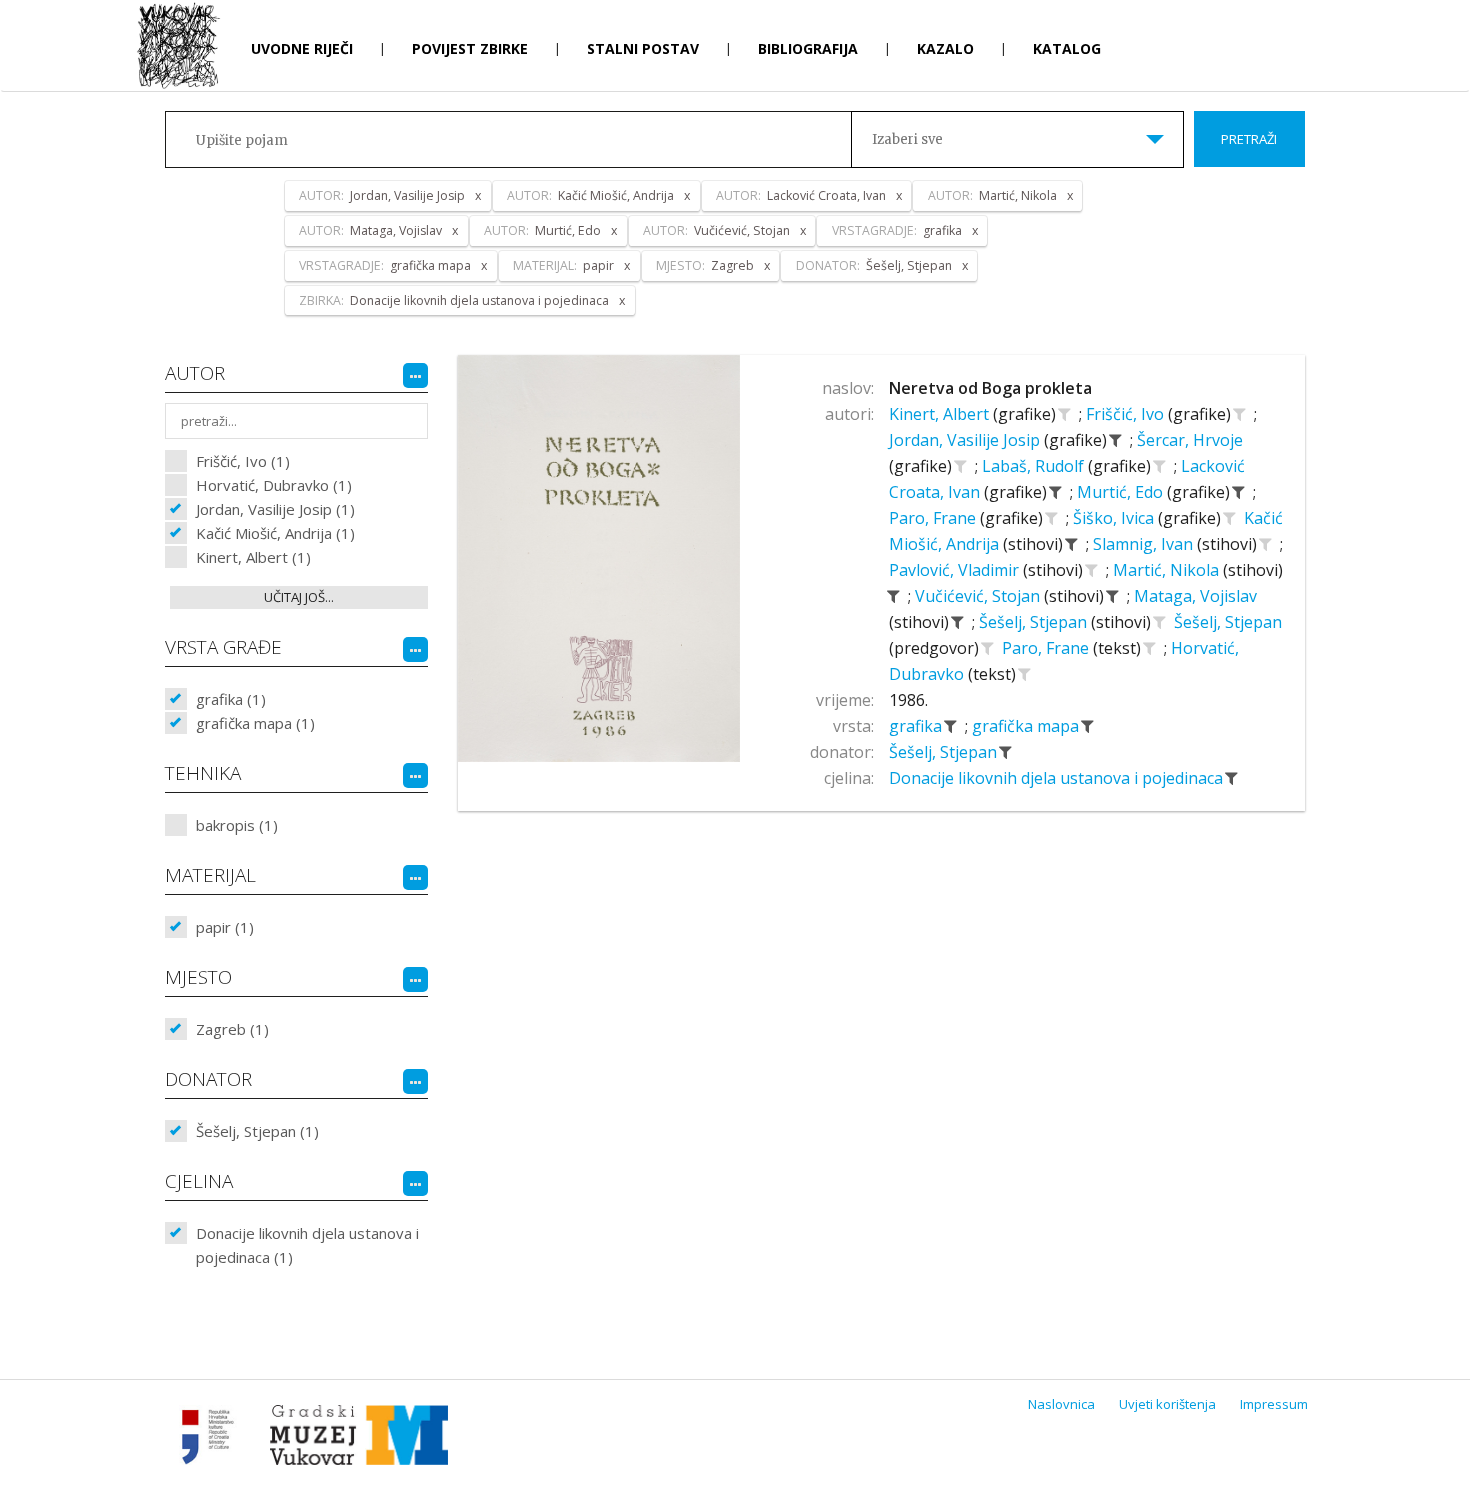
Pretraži (1249, 139)
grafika (917, 726)
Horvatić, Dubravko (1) (274, 485)
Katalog (1067, 48)
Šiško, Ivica (1115, 518)
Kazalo (945, 48)
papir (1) (225, 927)
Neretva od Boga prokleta (990, 388)
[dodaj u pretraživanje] (1065, 414)
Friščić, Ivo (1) (243, 461)
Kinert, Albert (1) (253, 557)
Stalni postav (643, 48)
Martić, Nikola (1168, 570)
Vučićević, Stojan (979, 596)
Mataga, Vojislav (1195, 596)
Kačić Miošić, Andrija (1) (275, 533)
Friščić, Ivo (1127, 414)
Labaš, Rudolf (1035, 466)
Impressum (1274, 1404)
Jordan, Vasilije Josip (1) (275, 509)
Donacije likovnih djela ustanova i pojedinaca (1058, 778)
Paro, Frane (934, 518)
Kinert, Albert (941, 414)
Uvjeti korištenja (1167, 1404)
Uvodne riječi (302, 48)
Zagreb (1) (232, 1029)
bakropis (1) (237, 825)
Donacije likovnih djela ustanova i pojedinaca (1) (307, 1245)
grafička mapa (1027, 726)
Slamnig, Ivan (1145, 544)
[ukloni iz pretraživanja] (1116, 440)
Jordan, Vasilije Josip (966, 440)
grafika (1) (231, 699)
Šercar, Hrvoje (1190, 440)
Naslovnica (1061, 1404)
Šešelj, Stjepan (1035, 622)
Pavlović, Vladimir (956, 570)
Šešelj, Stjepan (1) (257, 1131)
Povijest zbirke (470, 48)
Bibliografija (808, 48)
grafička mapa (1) (255, 723)
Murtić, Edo (1122, 492)
